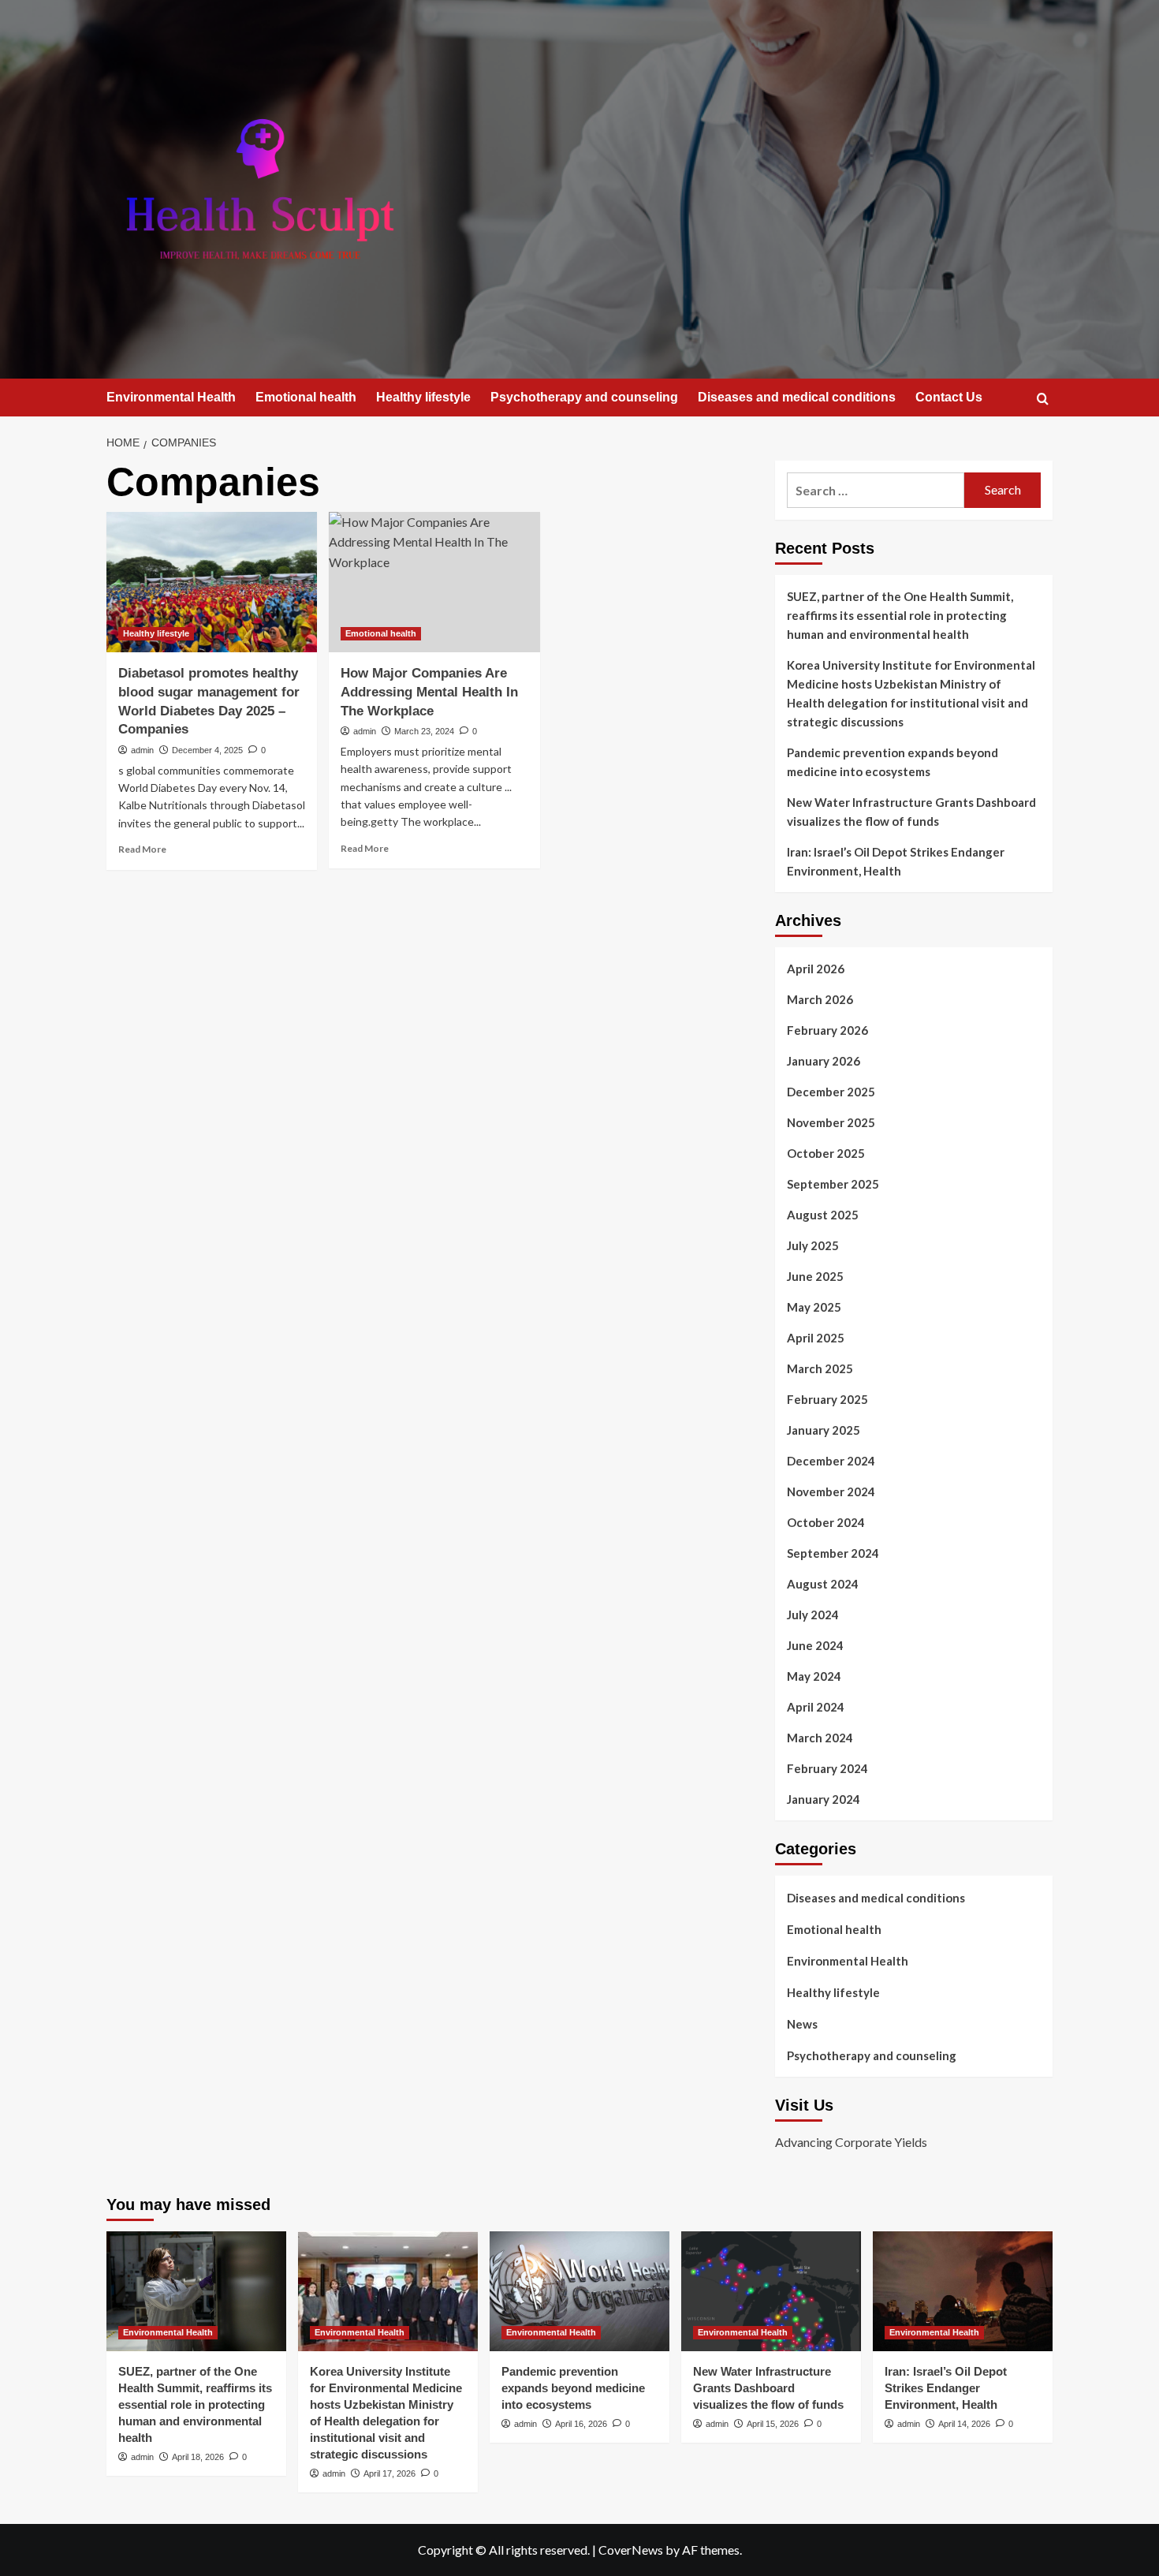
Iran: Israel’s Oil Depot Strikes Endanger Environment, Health (896, 861)
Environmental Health (171, 397)
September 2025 (833, 1184)
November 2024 (831, 1491)
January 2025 (824, 1430)
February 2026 (827, 1030)
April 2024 (816, 1707)
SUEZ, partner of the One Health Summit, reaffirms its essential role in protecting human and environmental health (900, 615)
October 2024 (826, 1522)
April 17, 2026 (389, 2473)
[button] (1043, 399)
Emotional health (306, 397)
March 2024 (820, 1738)
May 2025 (814, 1307)
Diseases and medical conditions (797, 397)
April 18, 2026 (198, 2457)
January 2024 (824, 1799)
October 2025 (826, 1153)
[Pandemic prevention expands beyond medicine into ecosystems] (579, 2291)
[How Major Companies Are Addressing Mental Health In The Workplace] (434, 582)
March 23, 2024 (424, 731)
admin (142, 750)
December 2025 (831, 1092)
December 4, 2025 (207, 750)
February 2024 (827, 1768)
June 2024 (815, 1645)
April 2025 (816, 1338)
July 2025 (813, 1245)
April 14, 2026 (964, 2424)
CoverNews (631, 2550)
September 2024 (833, 1553)
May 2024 (814, 1676)
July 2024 (813, 1615)
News (802, 2024)
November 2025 (831, 1122)
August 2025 (823, 1215)
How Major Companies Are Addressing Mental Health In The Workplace (429, 692)
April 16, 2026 (581, 2424)
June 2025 (815, 1276)
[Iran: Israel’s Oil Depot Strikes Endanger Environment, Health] (963, 2291)
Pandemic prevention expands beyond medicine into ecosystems (893, 762)
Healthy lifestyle (423, 397)
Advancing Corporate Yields (851, 2142)
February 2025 (827, 1399)
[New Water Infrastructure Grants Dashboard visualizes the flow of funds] (771, 2291)
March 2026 (820, 999)
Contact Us (949, 397)
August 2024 (823, 1584)
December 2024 (831, 1461)
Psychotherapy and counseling (584, 397)
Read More (142, 849)
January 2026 (824, 1061)
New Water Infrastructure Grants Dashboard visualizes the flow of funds (911, 812)
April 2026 (816, 969)
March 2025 (820, 1368)
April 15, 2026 (773, 2424)
